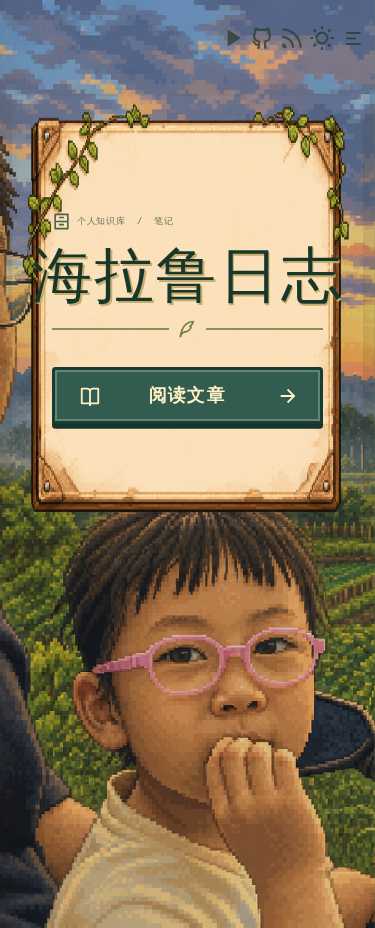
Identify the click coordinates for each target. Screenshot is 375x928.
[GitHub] (262, 38)
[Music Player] (232, 38)
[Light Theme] (322, 38)
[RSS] (292, 38)
